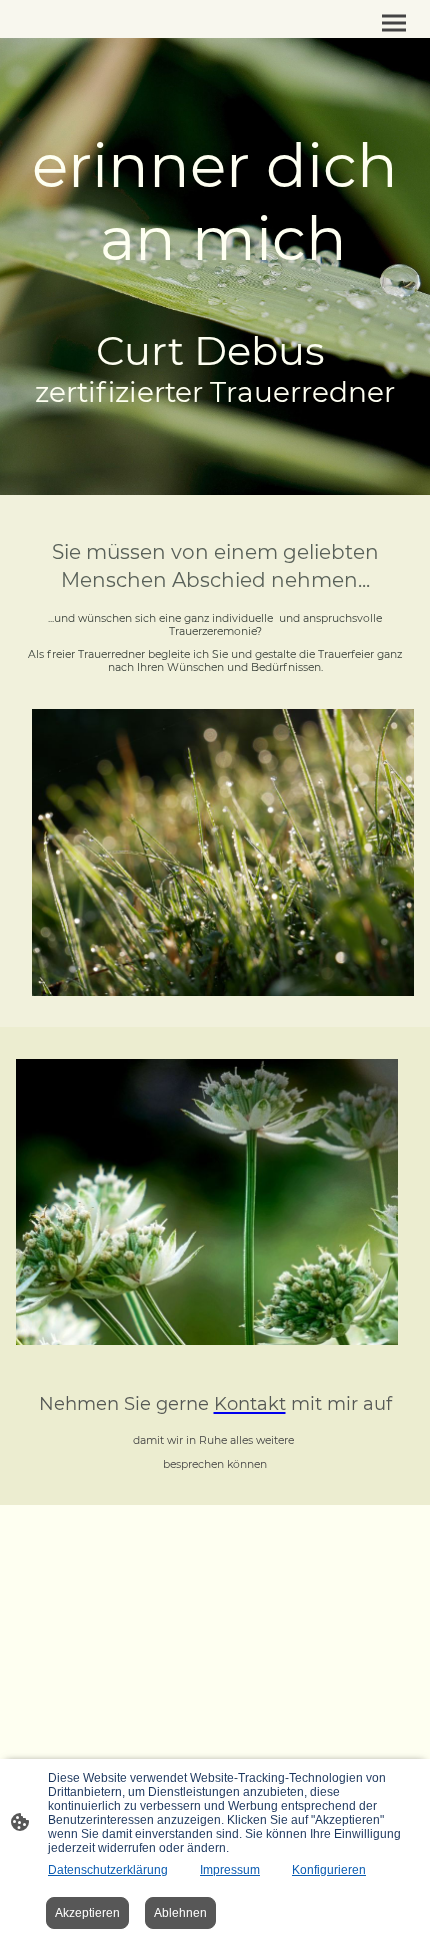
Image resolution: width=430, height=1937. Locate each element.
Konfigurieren (329, 1870)
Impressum (230, 1870)
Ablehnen (180, 1913)
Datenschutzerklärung (108, 1870)
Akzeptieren (87, 1913)
